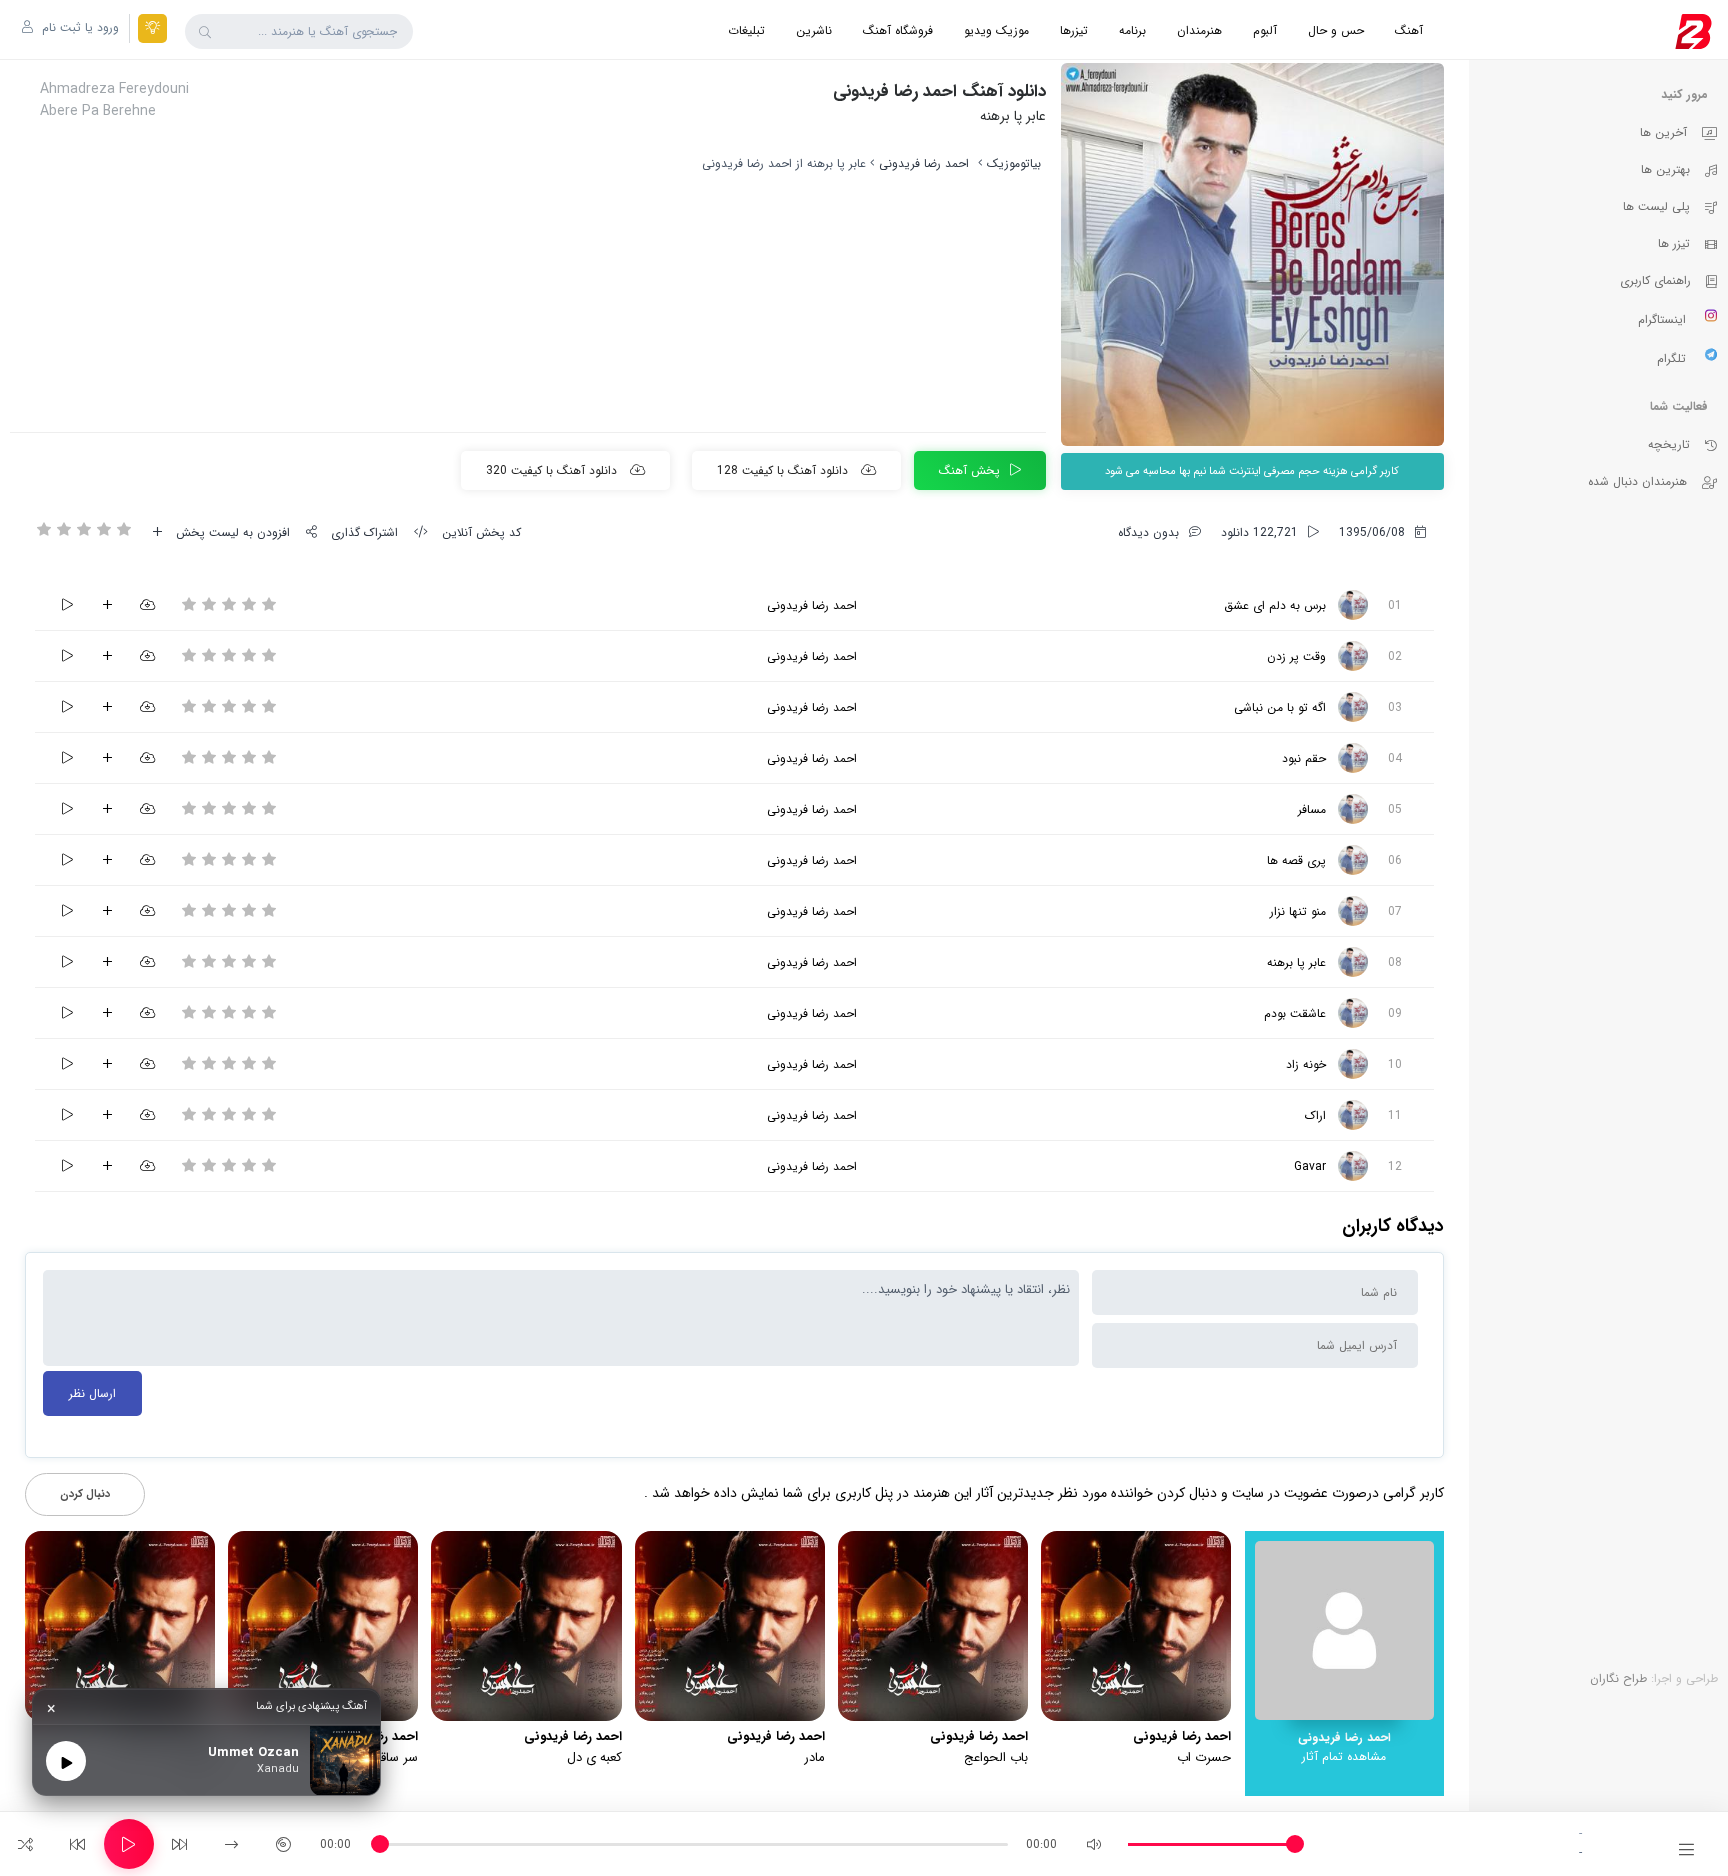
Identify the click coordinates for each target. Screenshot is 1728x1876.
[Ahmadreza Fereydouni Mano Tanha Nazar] (1353, 911)
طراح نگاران (1618, 1678)
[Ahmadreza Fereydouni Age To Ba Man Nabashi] (1353, 707)
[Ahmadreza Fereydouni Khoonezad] (1353, 1064)
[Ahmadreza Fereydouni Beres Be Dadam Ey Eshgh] (1353, 605)
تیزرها (1074, 30)
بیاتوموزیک (1014, 163)
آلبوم (1265, 30)
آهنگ (1409, 30)
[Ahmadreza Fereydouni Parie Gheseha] (1353, 860)
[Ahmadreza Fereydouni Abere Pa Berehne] (1353, 962)
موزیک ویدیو (996, 30)
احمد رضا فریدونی (924, 163)
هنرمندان (1199, 30)
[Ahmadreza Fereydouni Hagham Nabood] (1353, 758)
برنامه (1132, 30)
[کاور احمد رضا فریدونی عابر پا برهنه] (1252, 254)
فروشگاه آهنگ (898, 30)
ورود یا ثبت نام (78, 27)
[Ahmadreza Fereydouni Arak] (1353, 1115)
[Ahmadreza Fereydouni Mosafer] (1353, 809)
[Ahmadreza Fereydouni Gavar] (1353, 1166)
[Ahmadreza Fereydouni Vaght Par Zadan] (1353, 656)
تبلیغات (746, 30)
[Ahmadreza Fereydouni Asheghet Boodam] (1353, 1013)
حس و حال (1336, 30)
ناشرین (814, 30)
